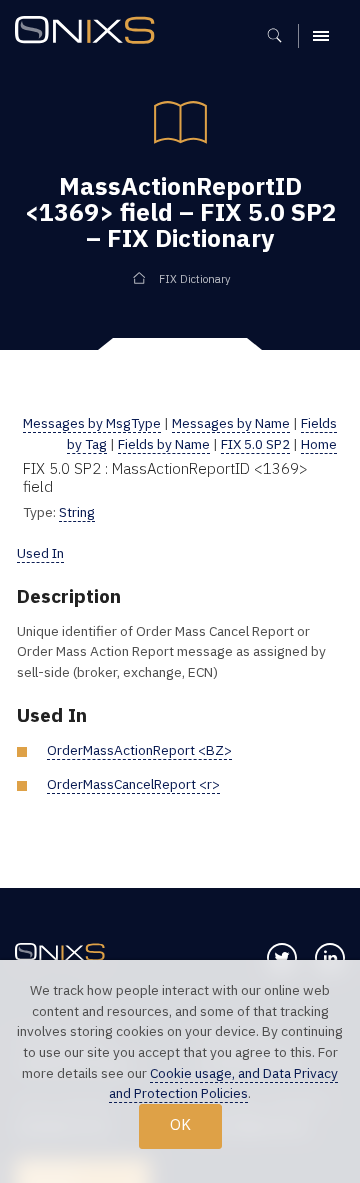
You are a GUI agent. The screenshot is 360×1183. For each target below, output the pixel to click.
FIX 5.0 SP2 (255, 444)
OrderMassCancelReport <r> (133, 784)
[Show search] (281, 36)
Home (319, 444)
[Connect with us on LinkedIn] (330, 958)
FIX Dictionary (194, 279)
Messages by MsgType (92, 423)
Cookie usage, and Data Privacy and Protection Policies (223, 1083)
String (77, 512)
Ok (180, 1124)
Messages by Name (231, 423)
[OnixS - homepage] (90, 32)
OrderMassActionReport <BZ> (139, 750)
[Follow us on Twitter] (282, 958)
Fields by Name (164, 444)
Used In (40, 553)
